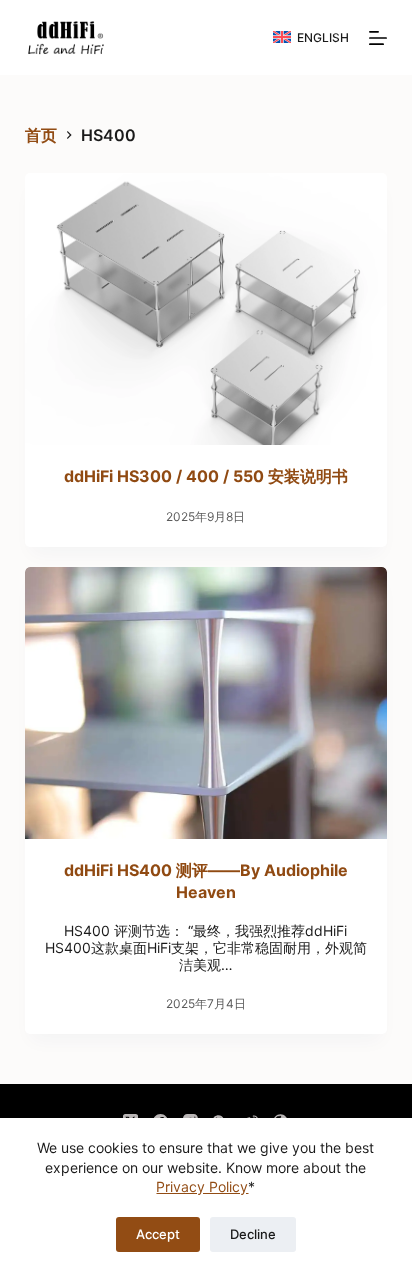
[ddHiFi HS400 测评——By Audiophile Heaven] (206, 703)
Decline (253, 1234)
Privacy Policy (202, 1186)
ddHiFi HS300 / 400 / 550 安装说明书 (206, 476)
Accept (158, 1234)
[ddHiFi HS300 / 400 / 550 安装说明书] (206, 309)
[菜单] (378, 38)
